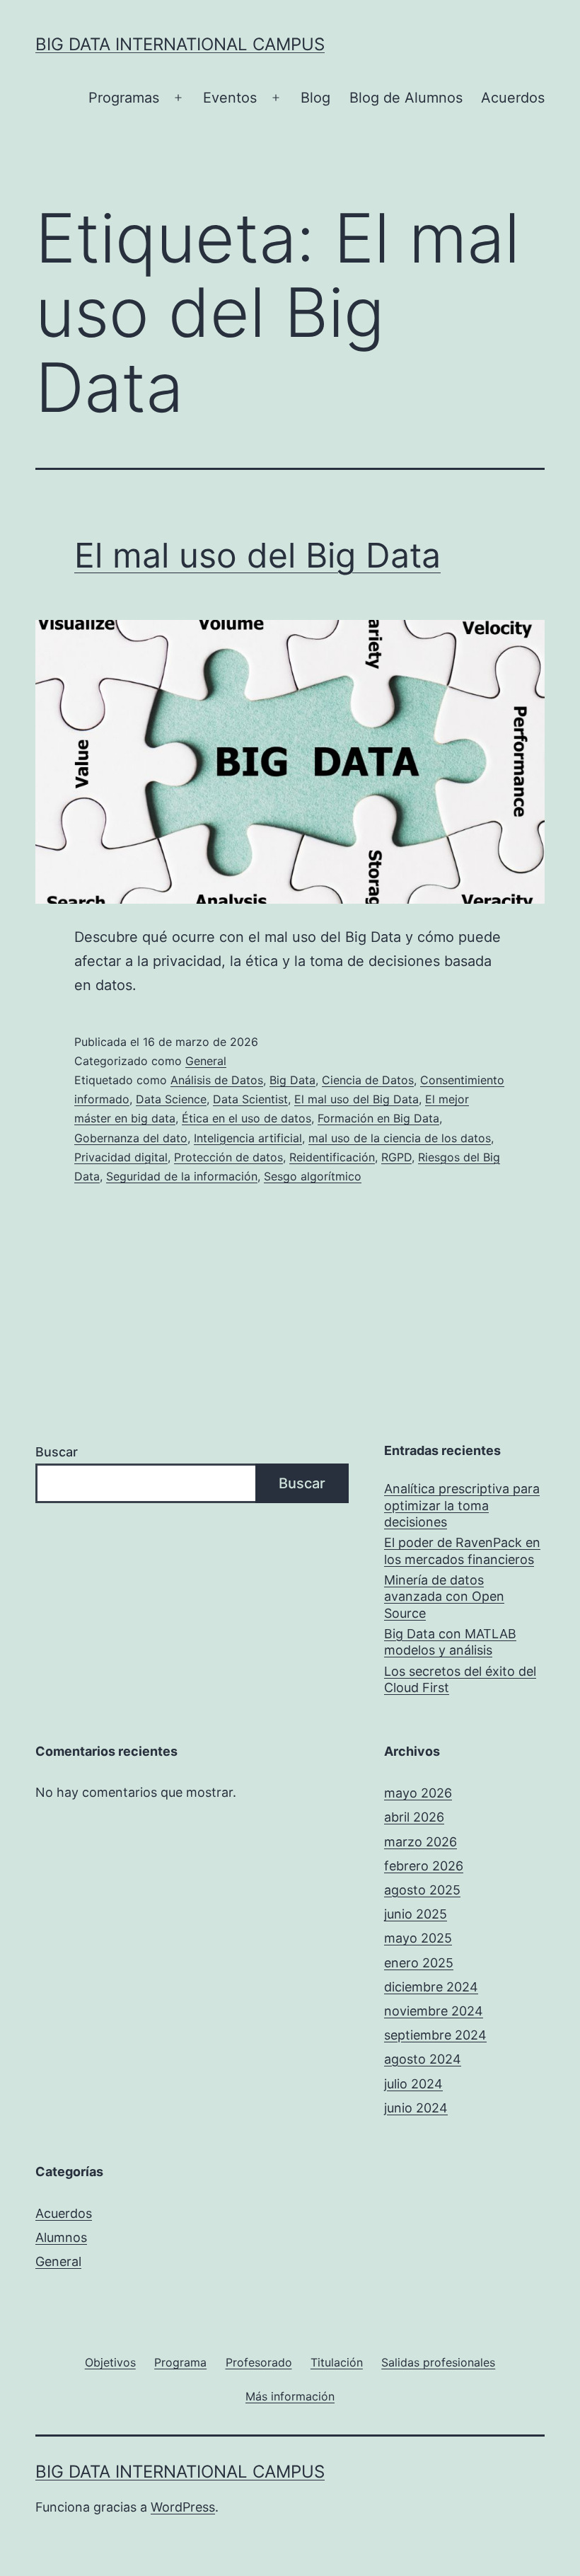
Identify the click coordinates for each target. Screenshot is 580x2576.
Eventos (230, 98)
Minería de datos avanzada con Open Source (444, 1597)
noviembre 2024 (434, 2011)
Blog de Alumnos (406, 98)
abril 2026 (414, 1817)
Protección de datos (228, 1157)
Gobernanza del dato (131, 1138)
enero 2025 (419, 1963)
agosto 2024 (423, 2059)
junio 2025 (416, 1914)
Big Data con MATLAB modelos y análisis (450, 1642)
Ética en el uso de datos (246, 1118)
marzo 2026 (420, 1842)
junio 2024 (416, 2108)
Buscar (57, 1452)
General (206, 1061)
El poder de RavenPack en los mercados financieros (462, 1551)
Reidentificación (332, 1157)
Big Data (292, 1080)
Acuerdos (513, 98)
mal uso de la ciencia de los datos (400, 1138)
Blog (315, 98)
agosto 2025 (422, 1890)
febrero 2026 (424, 1866)
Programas (124, 98)
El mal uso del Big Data (257, 555)
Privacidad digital (121, 1157)
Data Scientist (250, 1099)
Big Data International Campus (180, 44)
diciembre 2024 (431, 1987)
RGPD (396, 1157)
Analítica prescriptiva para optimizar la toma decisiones (462, 1505)
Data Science (171, 1099)
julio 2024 (413, 2084)
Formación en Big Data (378, 1118)
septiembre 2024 (435, 2035)
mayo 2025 (418, 1938)
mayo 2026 (418, 1793)
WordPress (183, 2507)
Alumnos (61, 2237)
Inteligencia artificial (248, 1138)
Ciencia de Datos (368, 1080)
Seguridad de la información (182, 1176)
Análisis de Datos (217, 1080)
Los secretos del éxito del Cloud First (460, 1679)
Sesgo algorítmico (313, 1176)
